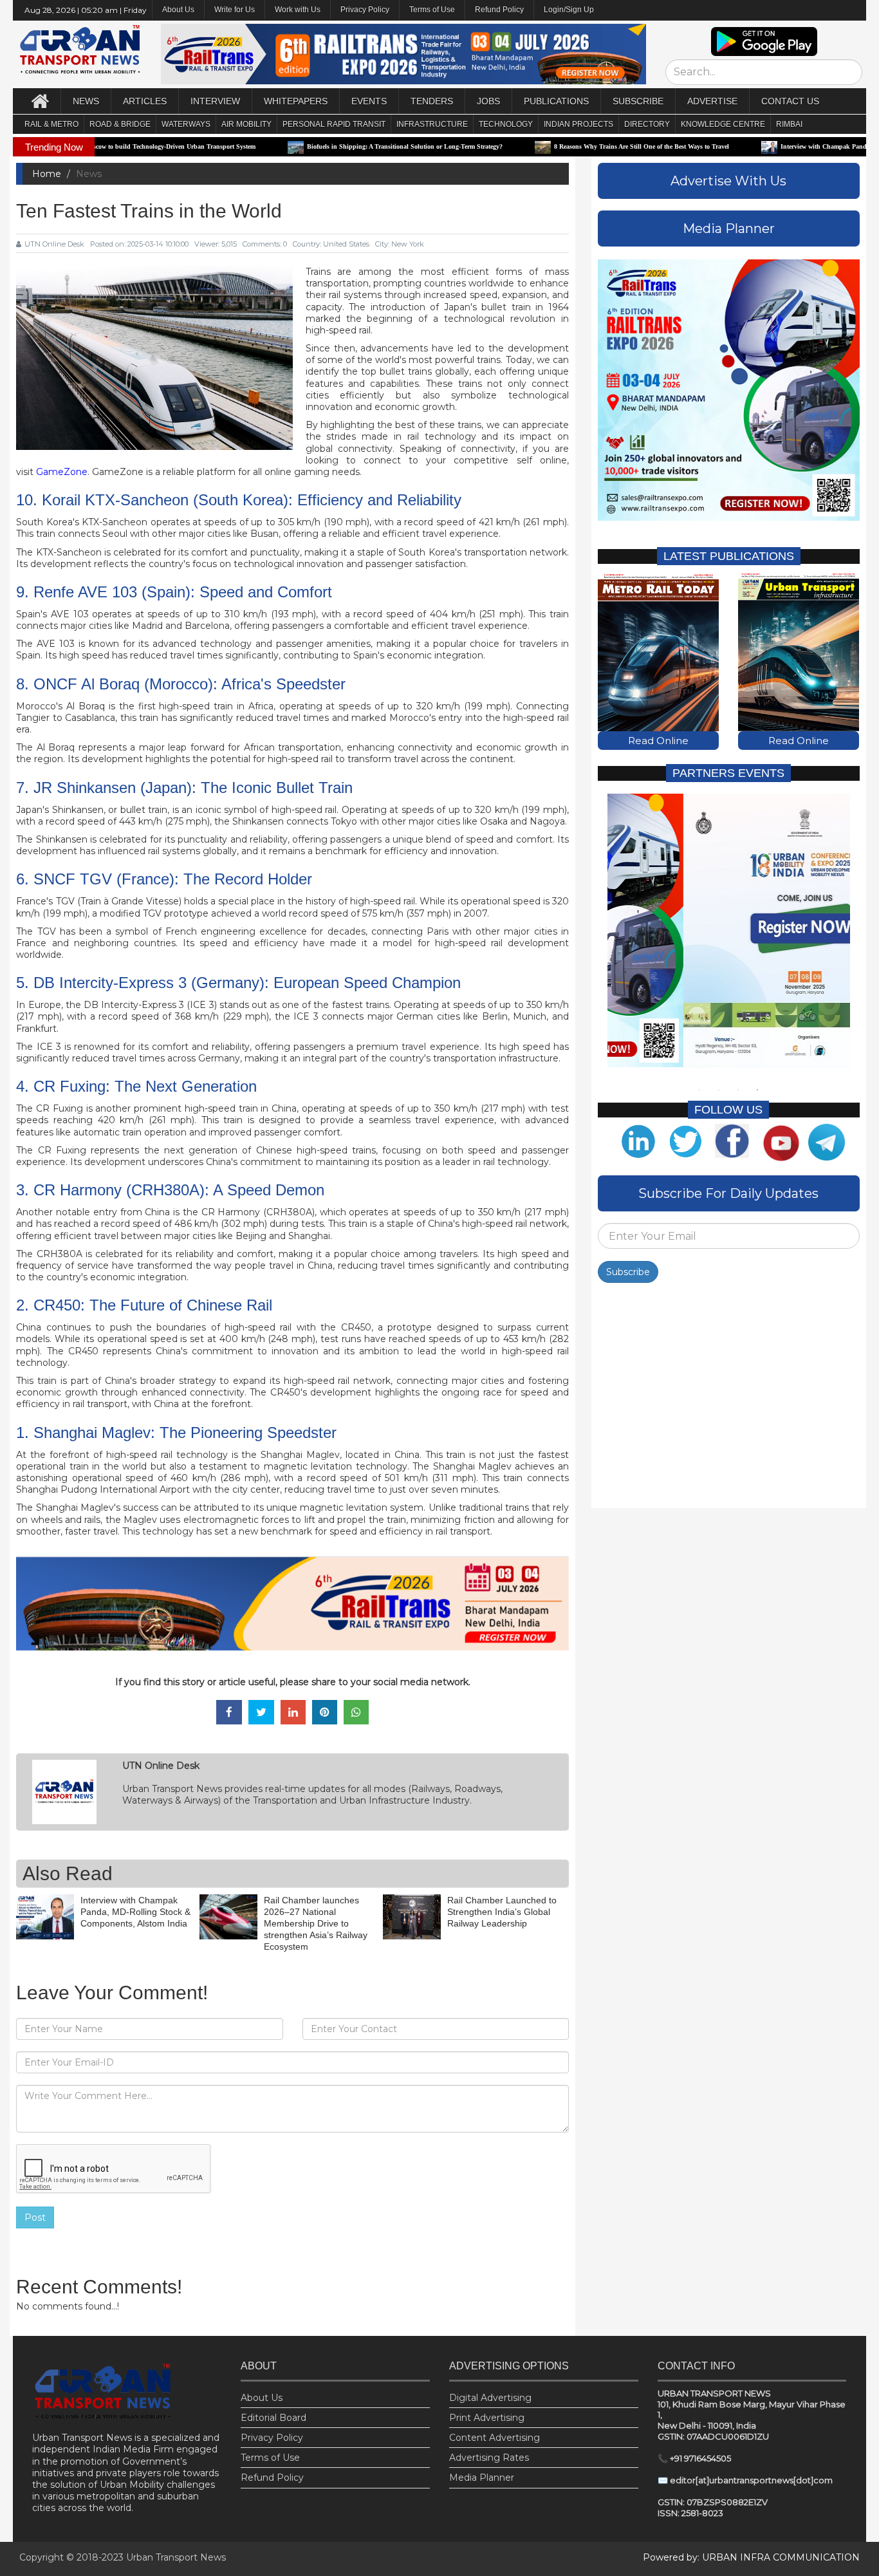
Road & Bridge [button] (120, 124)
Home (47, 174)
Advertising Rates (489, 2458)
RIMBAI (789, 124)
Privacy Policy (365, 10)
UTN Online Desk (54, 244)
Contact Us (790, 101)
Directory (647, 124)
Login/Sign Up (569, 10)
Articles (145, 101)
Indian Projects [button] (578, 124)
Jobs (488, 101)
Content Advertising (495, 2438)
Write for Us (235, 10)
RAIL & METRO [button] (51, 124)
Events (369, 101)
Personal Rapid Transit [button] (334, 124)
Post (35, 2217)
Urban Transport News (176, 2557)
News (86, 101)
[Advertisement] (729, 1399)
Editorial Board (273, 2418)
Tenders (432, 101)
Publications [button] (556, 101)
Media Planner (482, 2478)
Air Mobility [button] (246, 124)
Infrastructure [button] (432, 124)
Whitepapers (296, 101)
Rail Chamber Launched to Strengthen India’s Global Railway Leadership (502, 1912)
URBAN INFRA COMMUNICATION (781, 2557)
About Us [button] (178, 10)
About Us (262, 2398)
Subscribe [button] (638, 101)
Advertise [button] (712, 101)
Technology (506, 124)
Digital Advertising (490, 2398)
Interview (215, 101)
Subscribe (628, 1272)
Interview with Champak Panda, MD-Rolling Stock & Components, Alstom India (135, 1912)
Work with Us (298, 10)
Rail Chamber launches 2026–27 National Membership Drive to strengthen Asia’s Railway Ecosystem (316, 1924)
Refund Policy (499, 10)
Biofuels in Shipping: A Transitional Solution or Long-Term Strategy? (324, 146)
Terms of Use (432, 10)
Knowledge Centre (723, 124)
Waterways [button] (186, 124)
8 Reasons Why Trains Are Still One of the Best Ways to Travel (560, 146)
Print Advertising (487, 2418)
